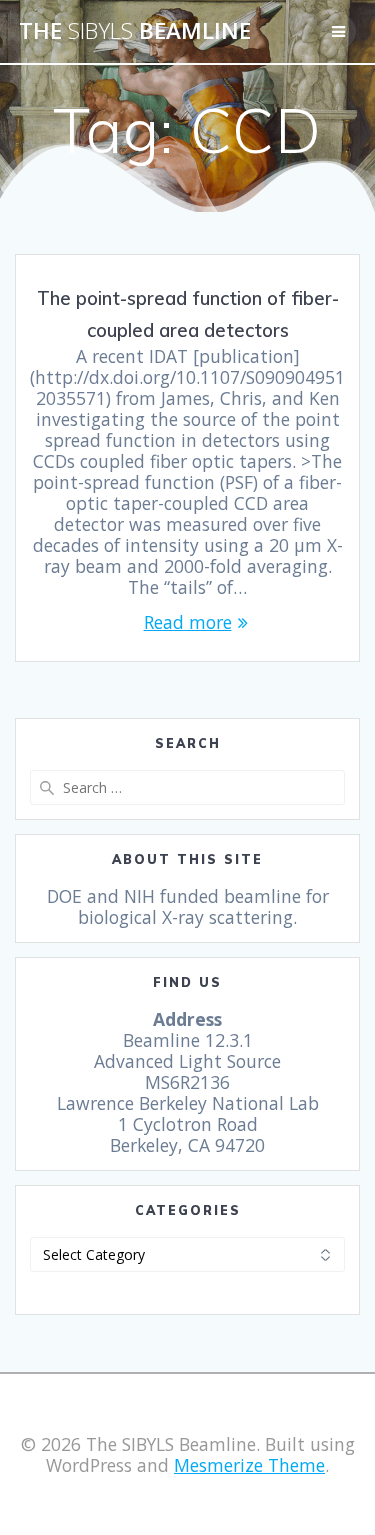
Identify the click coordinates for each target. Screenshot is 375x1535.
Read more (188, 622)
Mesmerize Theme (249, 1465)
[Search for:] (187, 787)
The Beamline (135, 31)
